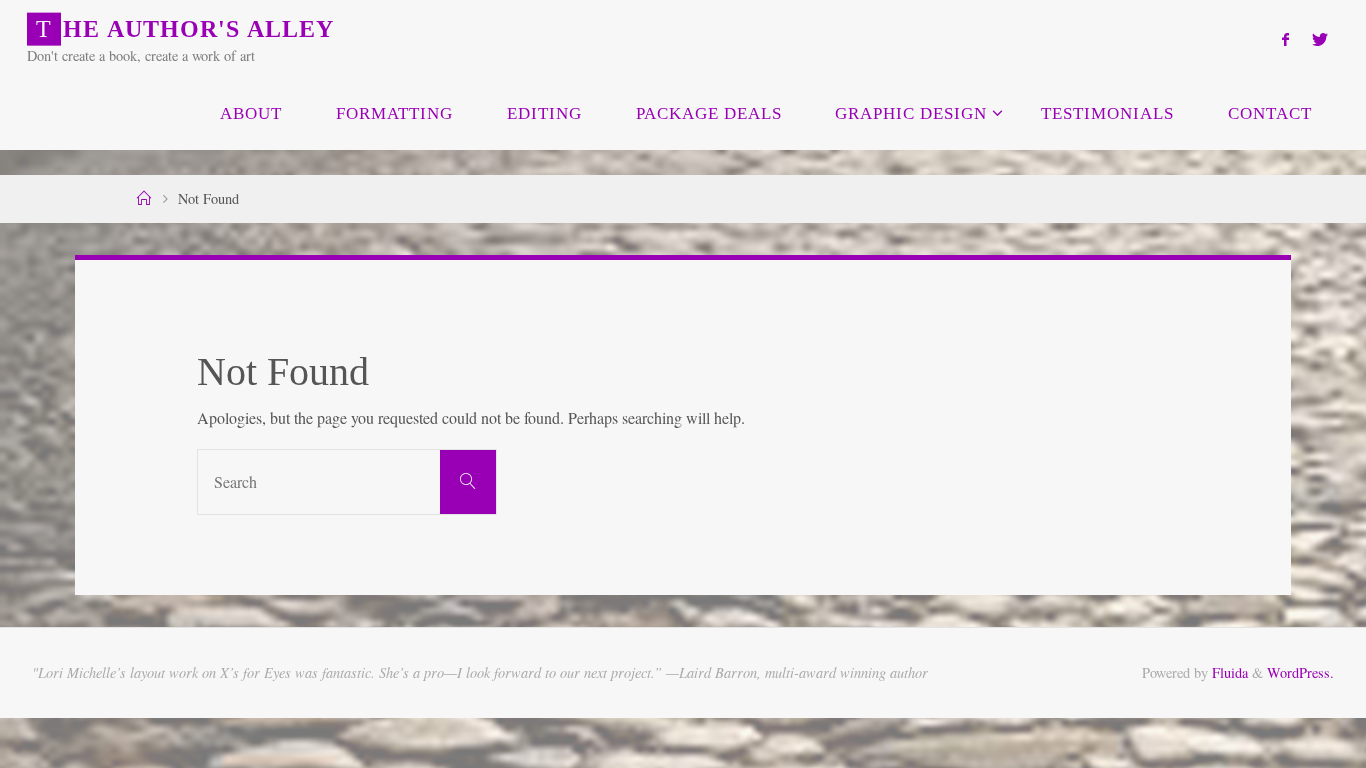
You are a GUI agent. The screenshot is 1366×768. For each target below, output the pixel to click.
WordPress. (1300, 672)
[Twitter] (1319, 38)
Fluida (1228, 672)
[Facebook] (1285, 38)
